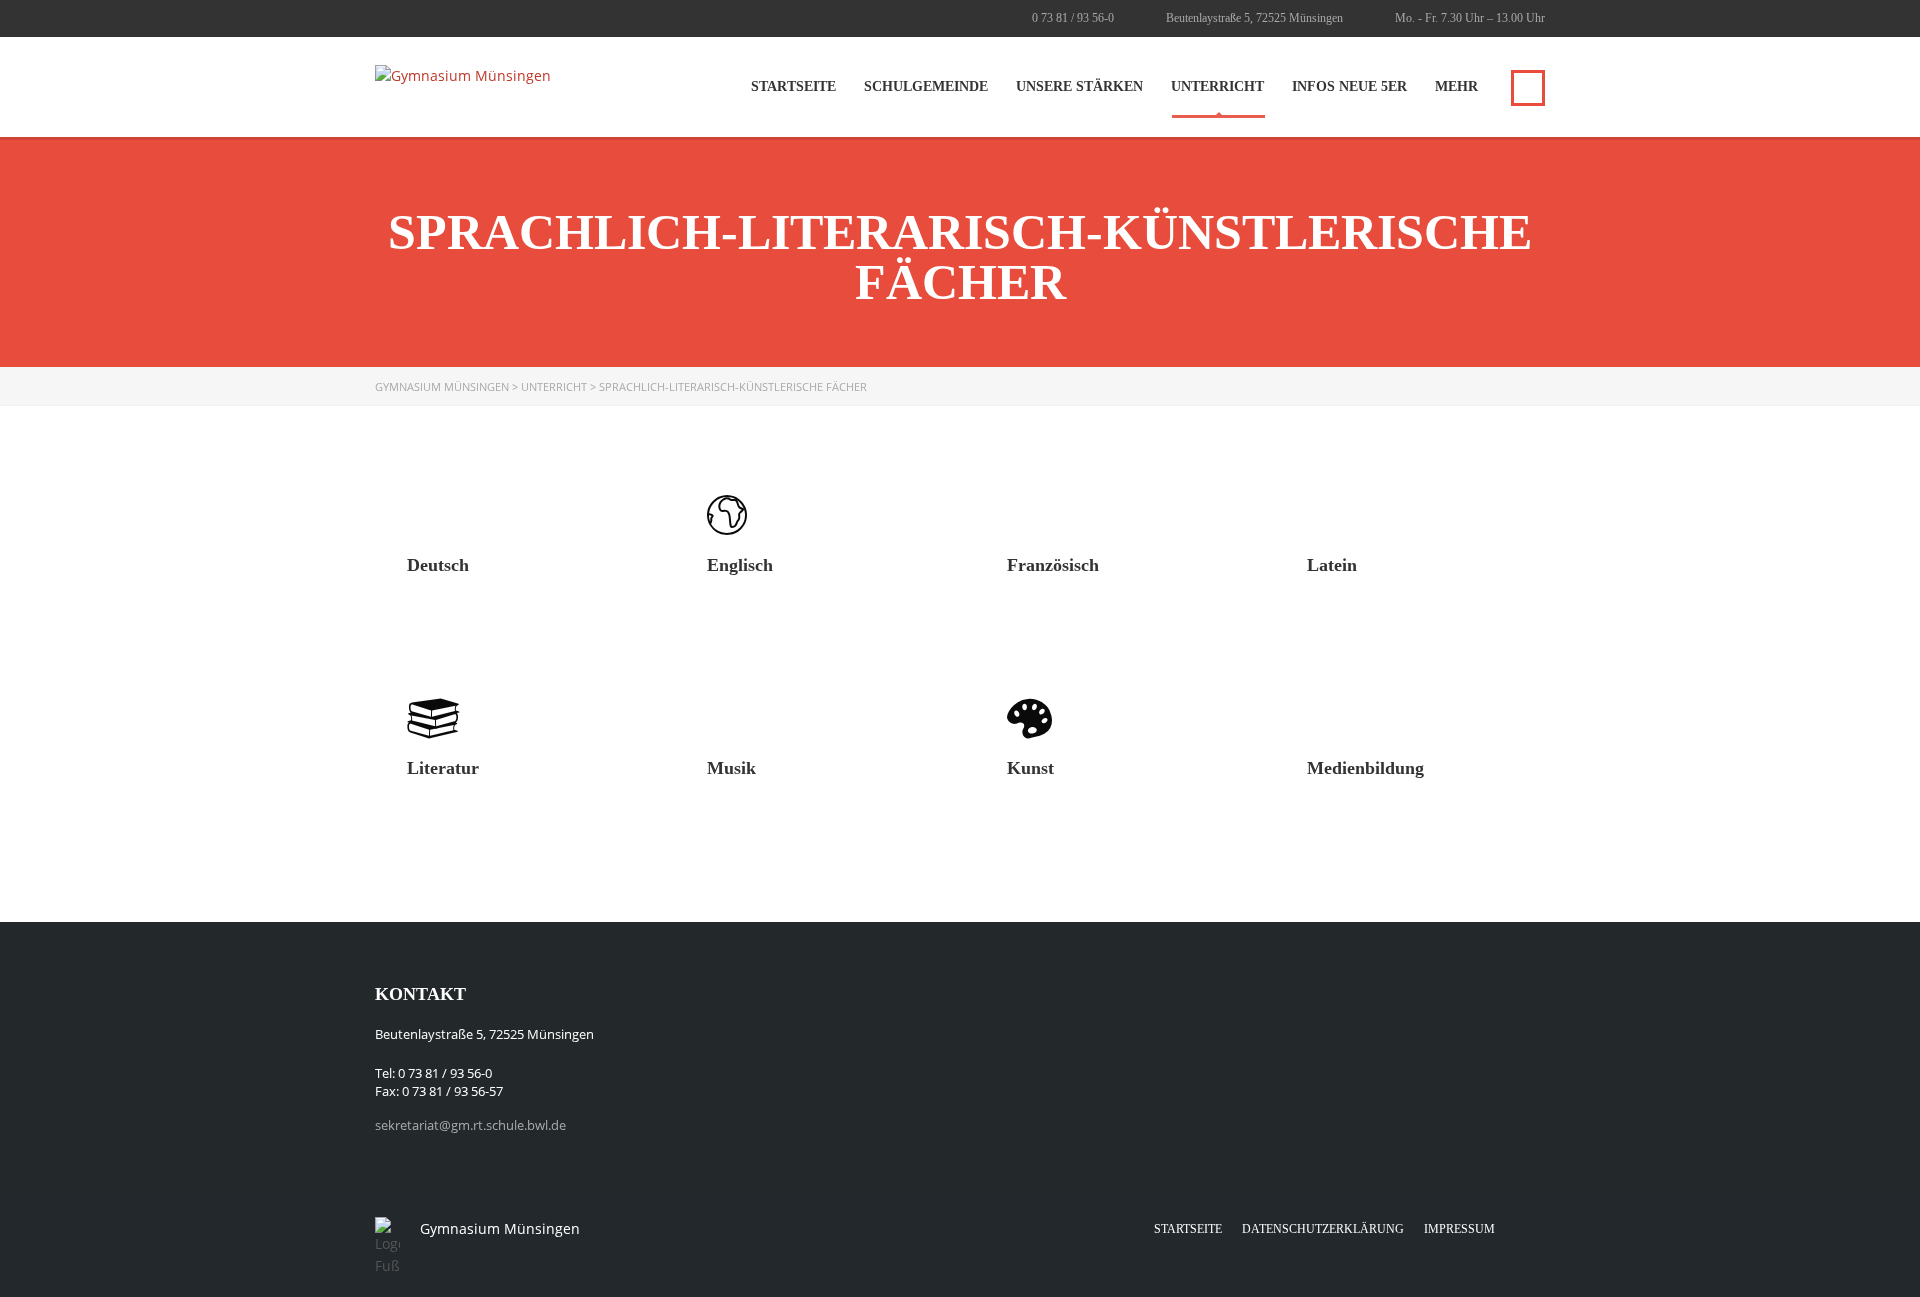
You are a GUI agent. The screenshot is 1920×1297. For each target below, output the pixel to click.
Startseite (793, 86)
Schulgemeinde (926, 86)
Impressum (1459, 1229)
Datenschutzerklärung (1323, 1229)
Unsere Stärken (1079, 86)
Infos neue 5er (1349, 86)
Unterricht (1217, 86)
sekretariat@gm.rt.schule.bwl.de (470, 1125)
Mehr (1456, 86)
